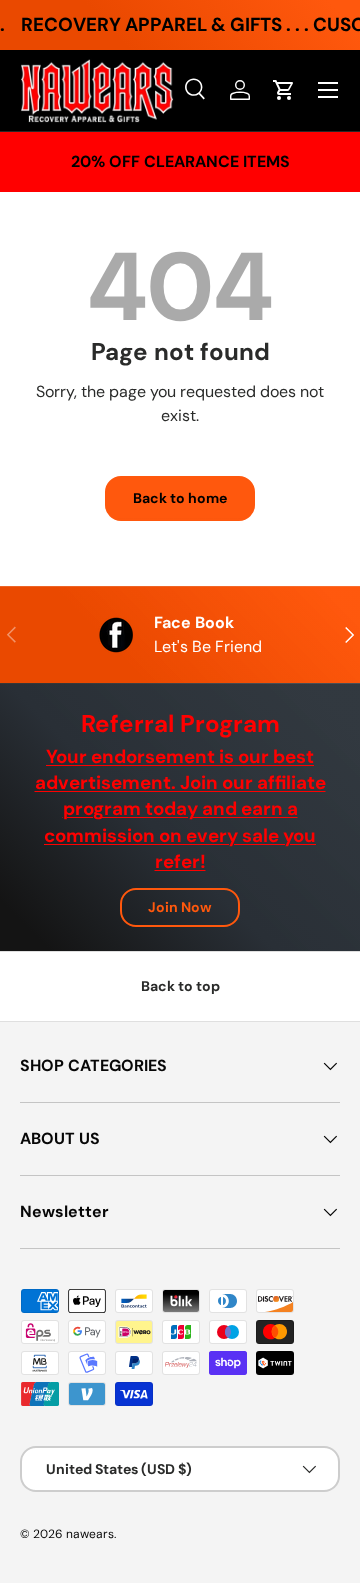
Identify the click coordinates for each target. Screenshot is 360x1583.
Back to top (180, 986)
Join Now (180, 907)
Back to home (180, 498)
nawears (90, 1534)
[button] (284, 90)
